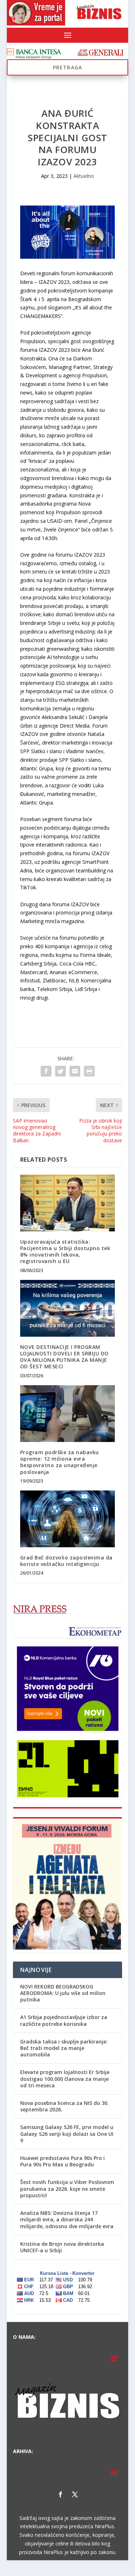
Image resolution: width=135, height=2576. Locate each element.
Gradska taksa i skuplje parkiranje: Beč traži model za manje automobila (64, 2048)
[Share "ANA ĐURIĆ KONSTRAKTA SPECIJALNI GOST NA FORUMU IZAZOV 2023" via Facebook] (46, 1071)
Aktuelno (84, 176)
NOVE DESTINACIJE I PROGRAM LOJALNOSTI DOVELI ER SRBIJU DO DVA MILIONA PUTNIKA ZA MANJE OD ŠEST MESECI (64, 1357)
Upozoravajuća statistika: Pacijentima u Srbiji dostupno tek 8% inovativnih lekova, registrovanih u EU (65, 1252)
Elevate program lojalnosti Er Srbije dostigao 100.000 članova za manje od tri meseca (65, 2079)
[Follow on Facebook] (60, 2494)
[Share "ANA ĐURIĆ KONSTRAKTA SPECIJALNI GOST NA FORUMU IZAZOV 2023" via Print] (89, 1071)
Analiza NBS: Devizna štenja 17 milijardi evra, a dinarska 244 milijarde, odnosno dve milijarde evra (67, 2219)
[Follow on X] (75, 2494)
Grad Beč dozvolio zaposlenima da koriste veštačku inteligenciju (66, 1561)
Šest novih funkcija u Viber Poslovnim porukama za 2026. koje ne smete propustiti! (67, 2188)
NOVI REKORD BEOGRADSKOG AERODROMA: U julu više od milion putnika (63, 1993)
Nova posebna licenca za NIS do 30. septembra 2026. (64, 2106)
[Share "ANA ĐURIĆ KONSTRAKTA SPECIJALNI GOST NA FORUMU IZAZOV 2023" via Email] (75, 1071)
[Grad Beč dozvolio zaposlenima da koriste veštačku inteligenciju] (68, 1519)
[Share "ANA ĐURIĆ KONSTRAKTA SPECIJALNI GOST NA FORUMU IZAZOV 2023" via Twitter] (60, 1071)
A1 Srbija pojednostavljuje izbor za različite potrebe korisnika (64, 2020)
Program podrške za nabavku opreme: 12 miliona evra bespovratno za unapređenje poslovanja (60, 1462)
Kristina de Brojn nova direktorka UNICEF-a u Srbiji (62, 2247)
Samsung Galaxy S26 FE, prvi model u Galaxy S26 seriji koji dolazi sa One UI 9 (67, 2133)
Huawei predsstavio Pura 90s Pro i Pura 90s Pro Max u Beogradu (62, 2161)
